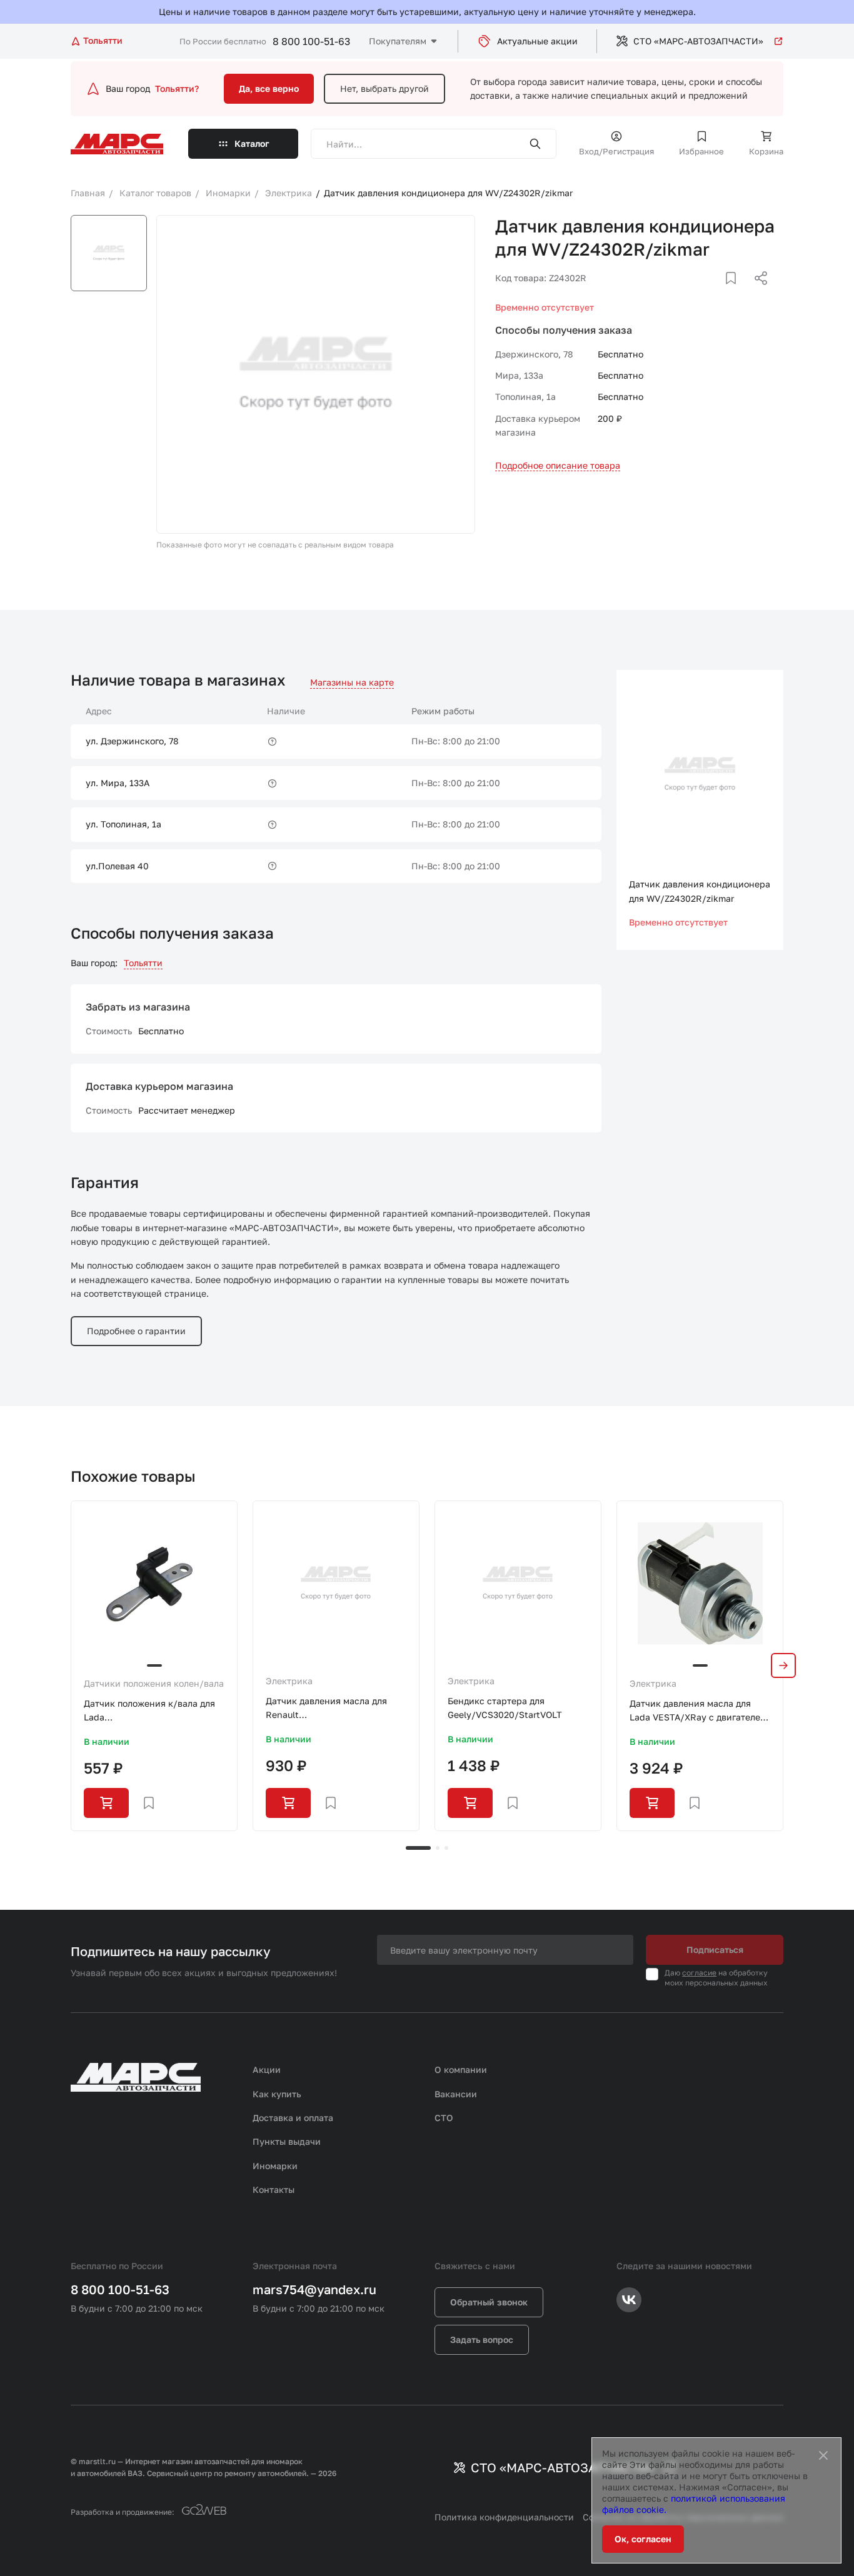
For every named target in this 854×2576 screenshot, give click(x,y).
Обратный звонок (489, 2302)
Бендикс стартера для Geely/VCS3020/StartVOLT (505, 1708)
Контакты (274, 2189)
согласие (699, 1973)
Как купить (277, 2094)
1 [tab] (418, 1848)
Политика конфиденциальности (504, 2517)
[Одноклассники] (736, 293)
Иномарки (275, 2166)
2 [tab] (438, 1848)
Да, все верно (269, 88)
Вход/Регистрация (616, 151)
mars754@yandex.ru (314, 2289)
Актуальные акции (537, 41)
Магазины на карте (352, 682)
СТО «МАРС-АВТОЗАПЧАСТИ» (698, 41)
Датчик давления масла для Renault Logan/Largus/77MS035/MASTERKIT (336, 1709)
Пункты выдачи (287, 2141)
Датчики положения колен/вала (154, 1683)
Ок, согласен (643, 2539)
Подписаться (715, 1949)
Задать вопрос (482, 2339)
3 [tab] (446, 1848)
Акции (267, 2069)
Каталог (252, 143)
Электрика (289, 1681)
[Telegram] (696, 293)
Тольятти (143, 963)
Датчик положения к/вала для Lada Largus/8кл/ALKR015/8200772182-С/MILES (154, 1711)
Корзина (766, 151)
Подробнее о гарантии (136, 1331)
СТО (444, 2118)
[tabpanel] (154, 1666)
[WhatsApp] (756, 293)
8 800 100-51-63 (311, 41)
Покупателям (398, 41)
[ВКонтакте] (716, 293)
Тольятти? (177, 88)
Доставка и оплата (293, 2118)
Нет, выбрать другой (384, 88)
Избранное (701, 151)
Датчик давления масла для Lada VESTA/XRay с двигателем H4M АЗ (698, 1711)
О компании (461, 2069)
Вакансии (456, 2094)
